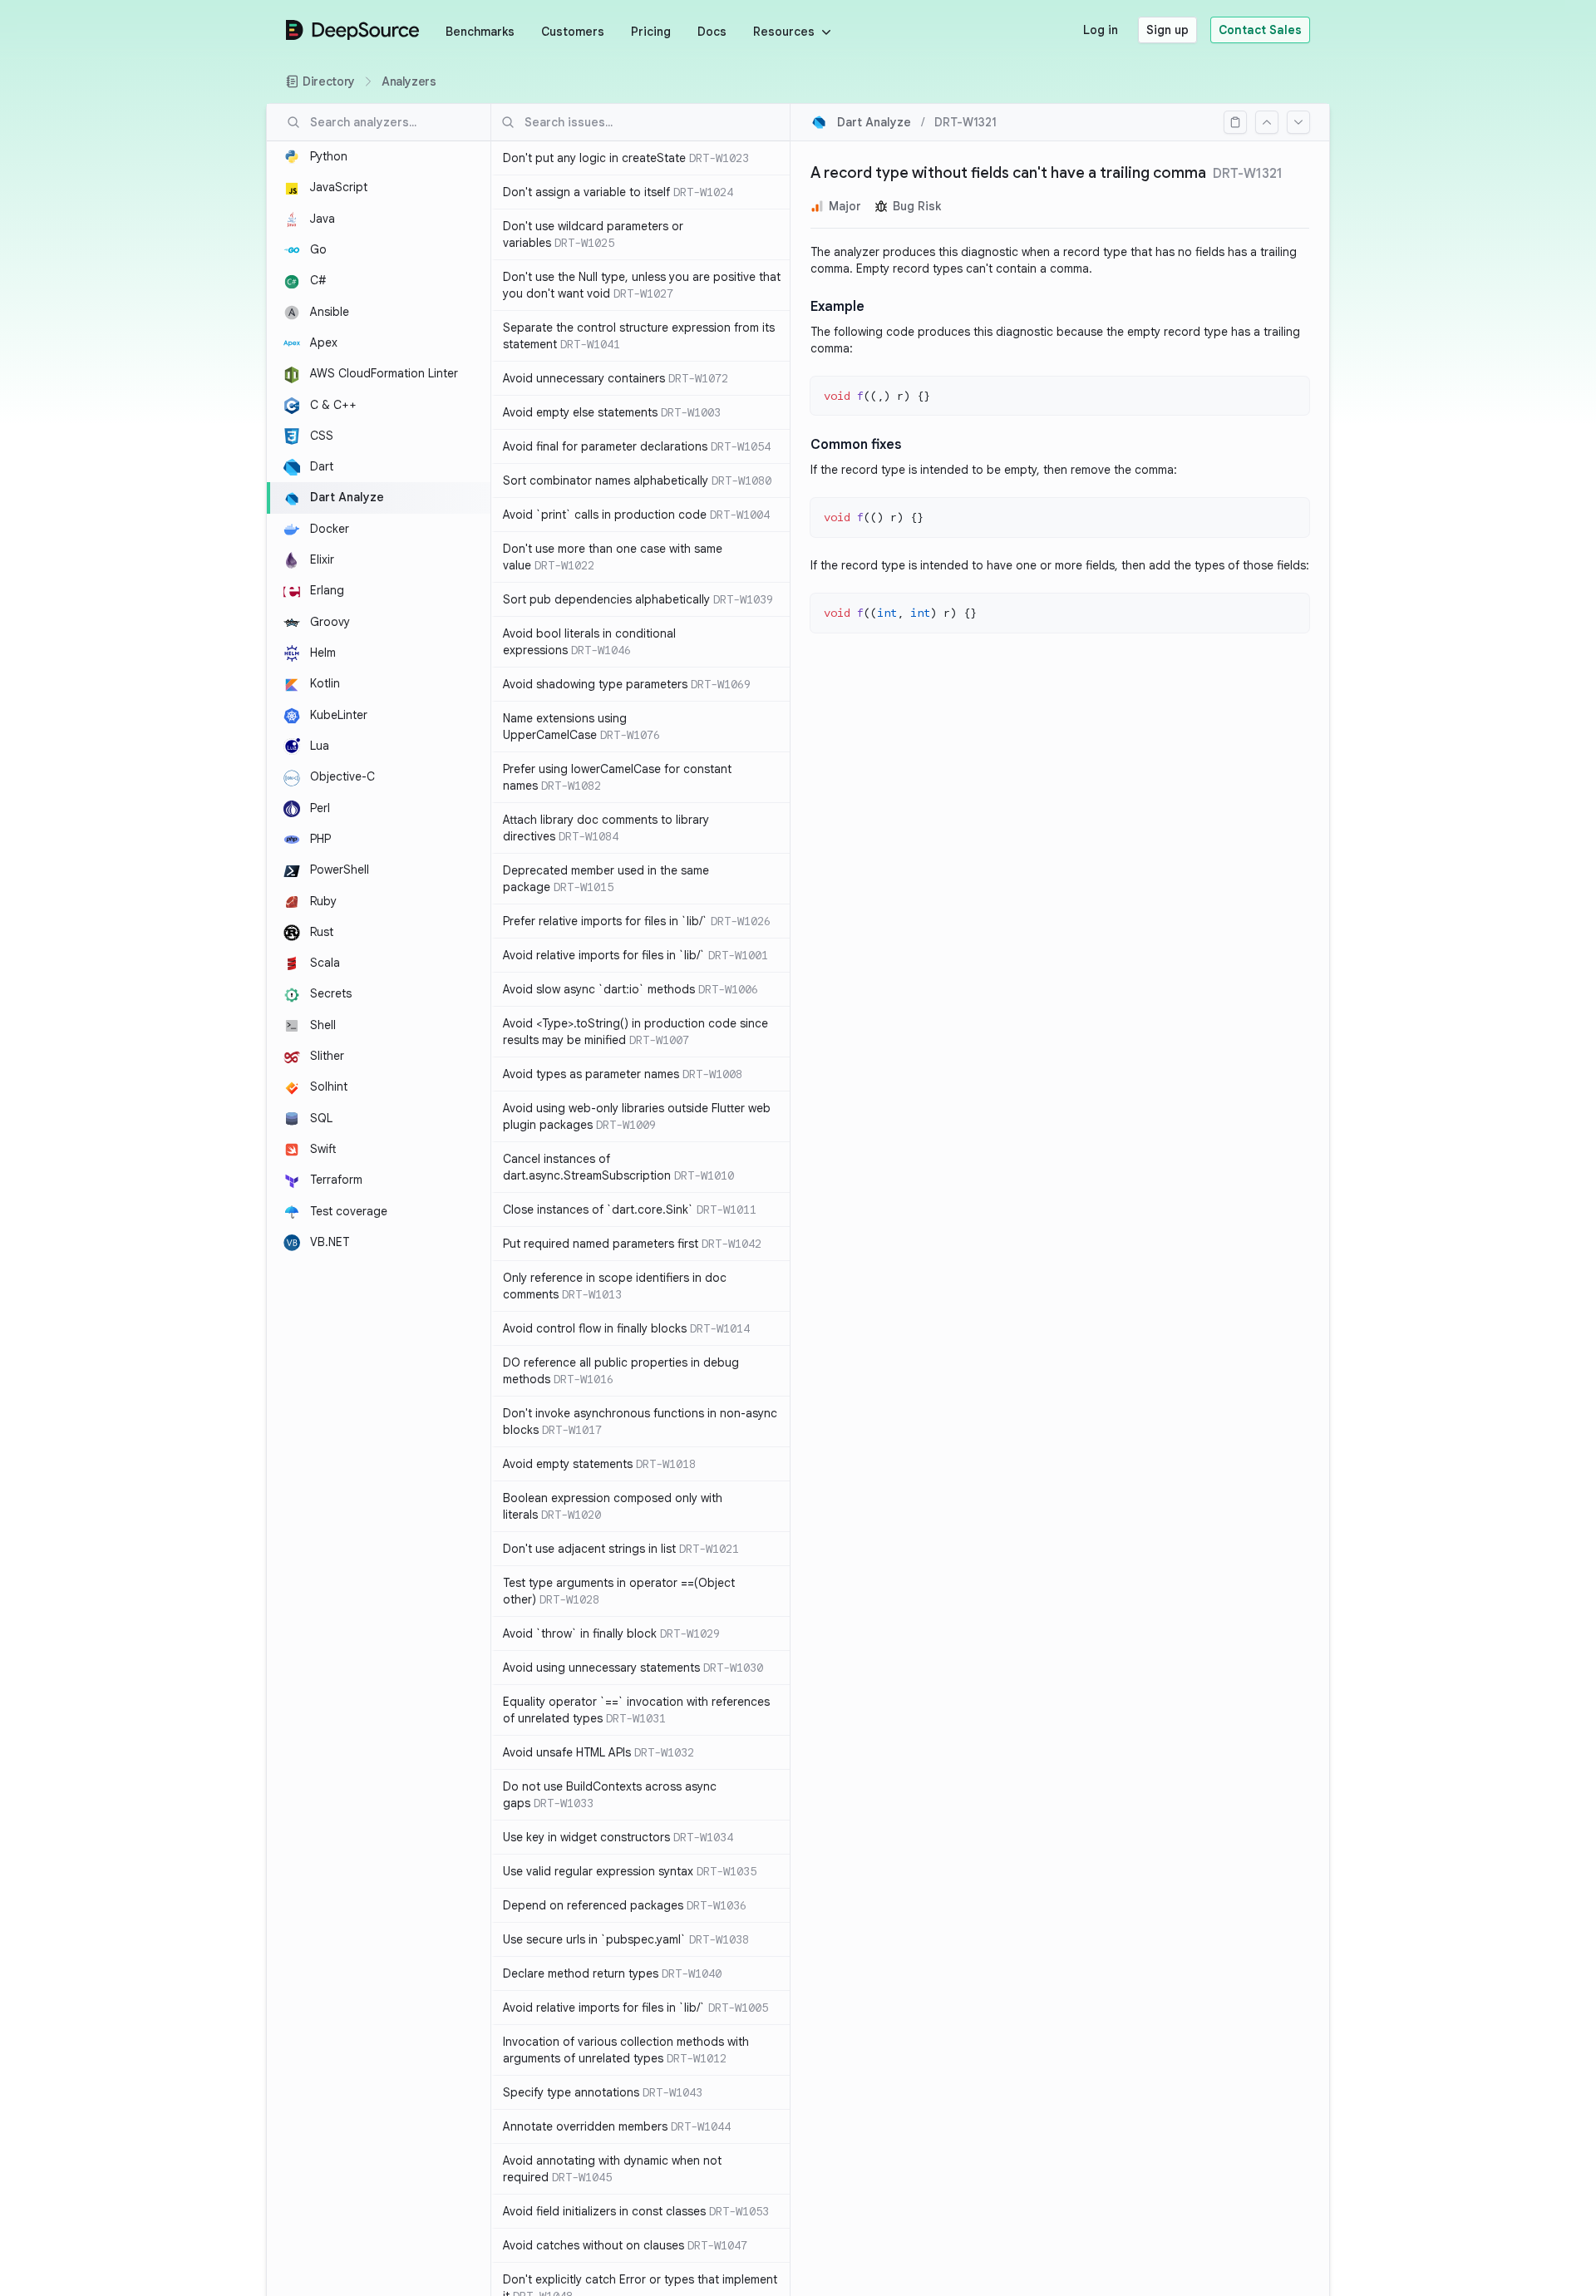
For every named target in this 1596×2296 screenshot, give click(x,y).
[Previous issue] (1267, 122)
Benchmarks (480, 32)
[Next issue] (1298, 122)
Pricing (651, 32)
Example (837, 307)
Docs (712, 32)
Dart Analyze (874, 122)
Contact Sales (1260, 30)
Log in (1101, 30)
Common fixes (856, 445)
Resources (784, 32)
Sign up (1167, 30)
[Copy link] (1235, 122)
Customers (573, 32)
